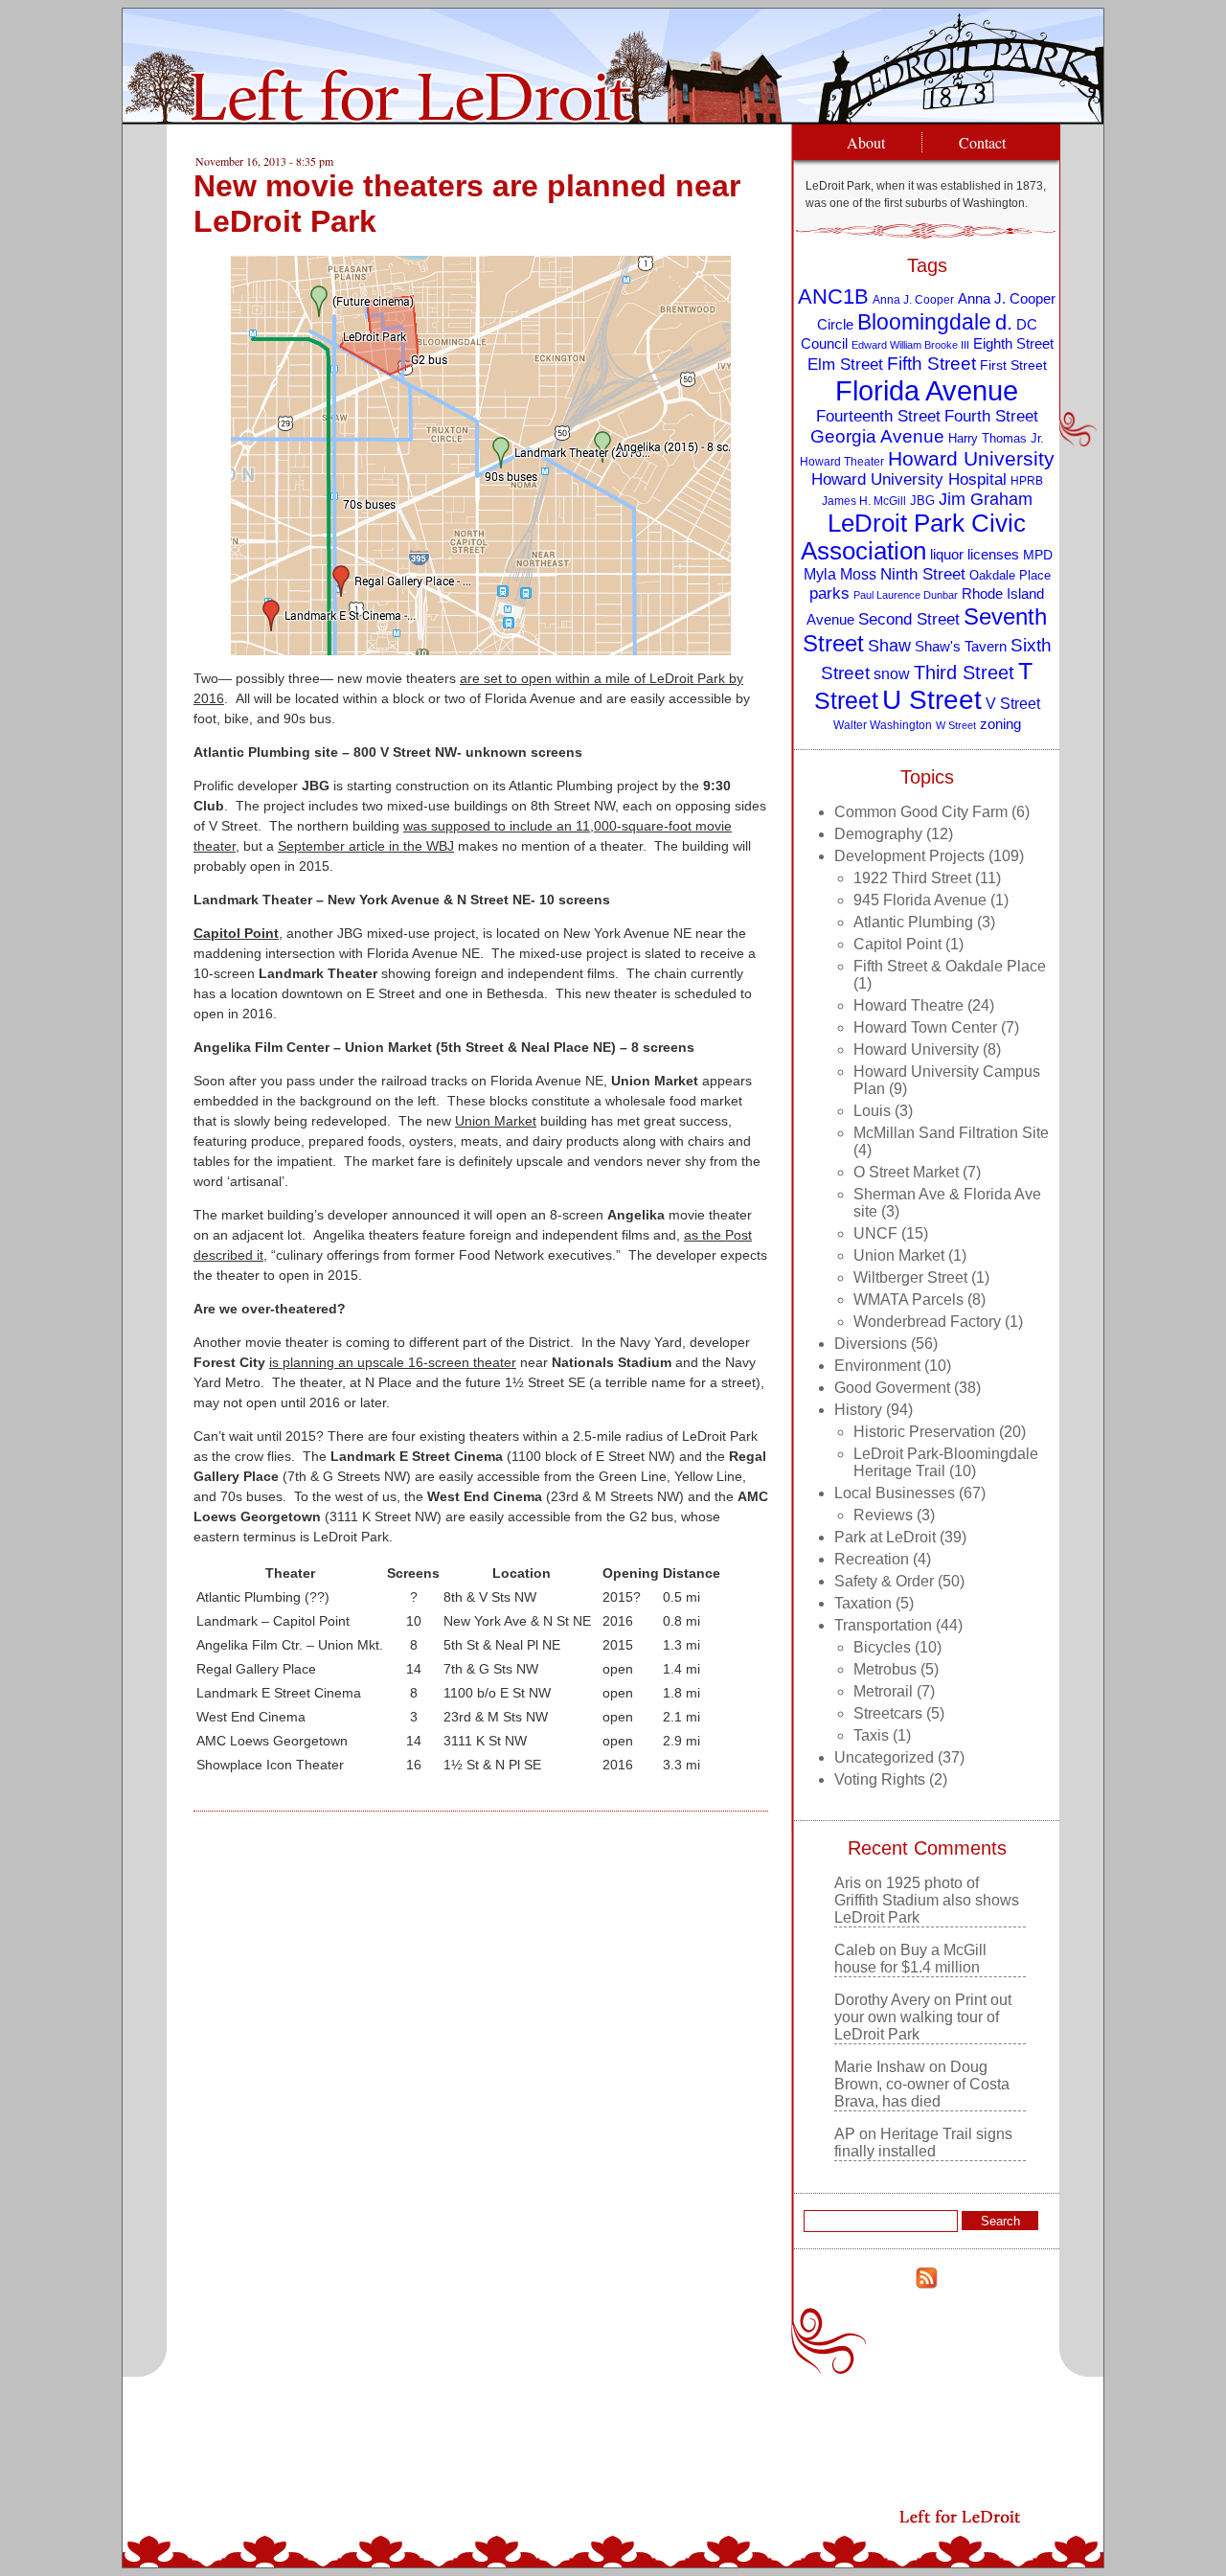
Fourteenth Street (878, 416)
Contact (982, 142)
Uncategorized (884, 1757)
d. (1004, 322)
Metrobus (885, 1669)
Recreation (872, 1559)
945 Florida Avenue (920, 900)
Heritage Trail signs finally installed (923, 2143)
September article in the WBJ (366, 846)
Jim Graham (986, 499)
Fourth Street (991, 416)
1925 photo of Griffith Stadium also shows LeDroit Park (927, 1900)
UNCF (875, 1233)
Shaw (889, 646)
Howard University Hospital (909, 479)
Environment (877, 1366)
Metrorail (883, 1691)
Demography (878, 834)
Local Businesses (895, 1493)
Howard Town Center (925, 1027)
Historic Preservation (924, 1432)
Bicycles (882, 1647)
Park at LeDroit (885, 1537)
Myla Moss (840, 574)
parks (829, 593)
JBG (922, 501)
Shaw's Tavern (961, 646)
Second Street (909, 619)
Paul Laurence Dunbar (906, 595)
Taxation (863, 1603)
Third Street (964, 672)
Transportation (883, 1625)
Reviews (883, 1515)
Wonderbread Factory (927, 1322)
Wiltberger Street (910, 1277)
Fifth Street (931, 363)
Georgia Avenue (877, 436)
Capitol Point (236, 933)
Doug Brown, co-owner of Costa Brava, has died (922, 2084)
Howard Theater (842, 461)
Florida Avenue (927, 390)
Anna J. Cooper (913, 299)
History (858, 1410)
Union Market (496, 1121)
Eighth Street (1013, 343)
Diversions (871, 1344)
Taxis (871, 1735)
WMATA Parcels (908, 1299)
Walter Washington (883, 725)
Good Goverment (892, 1388)
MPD (1038, 555)
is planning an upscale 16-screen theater (393, 1362)
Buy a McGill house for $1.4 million (910, 1959)
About (866, 142)
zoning (1000, 724)
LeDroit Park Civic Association (913, 537)
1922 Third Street (912, 878)
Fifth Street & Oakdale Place (950, 966)
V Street (1013, 703)
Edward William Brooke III (910, 345)
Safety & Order (884, 1581)
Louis (872, 1111)
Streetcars (888, 1713)
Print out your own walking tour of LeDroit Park (923, 2017)
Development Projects (909, 856)
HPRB (1027, 480)
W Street (956, 725)
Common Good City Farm (921, 812)
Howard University (971, 458)
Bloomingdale (924, 322)
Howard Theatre (908, 1005)
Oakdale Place (1010, 575)
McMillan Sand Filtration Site (951, 1133)
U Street (932, 700)
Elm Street (845, 364)
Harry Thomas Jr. (996, 438)
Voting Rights (880, 1779)
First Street (1013, 365)
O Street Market (906, 1172)
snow (892, 673)
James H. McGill (864, 501)
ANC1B (833, 296)
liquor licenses (975, 554)
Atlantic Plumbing (913, 922)
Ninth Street (923, 574)
